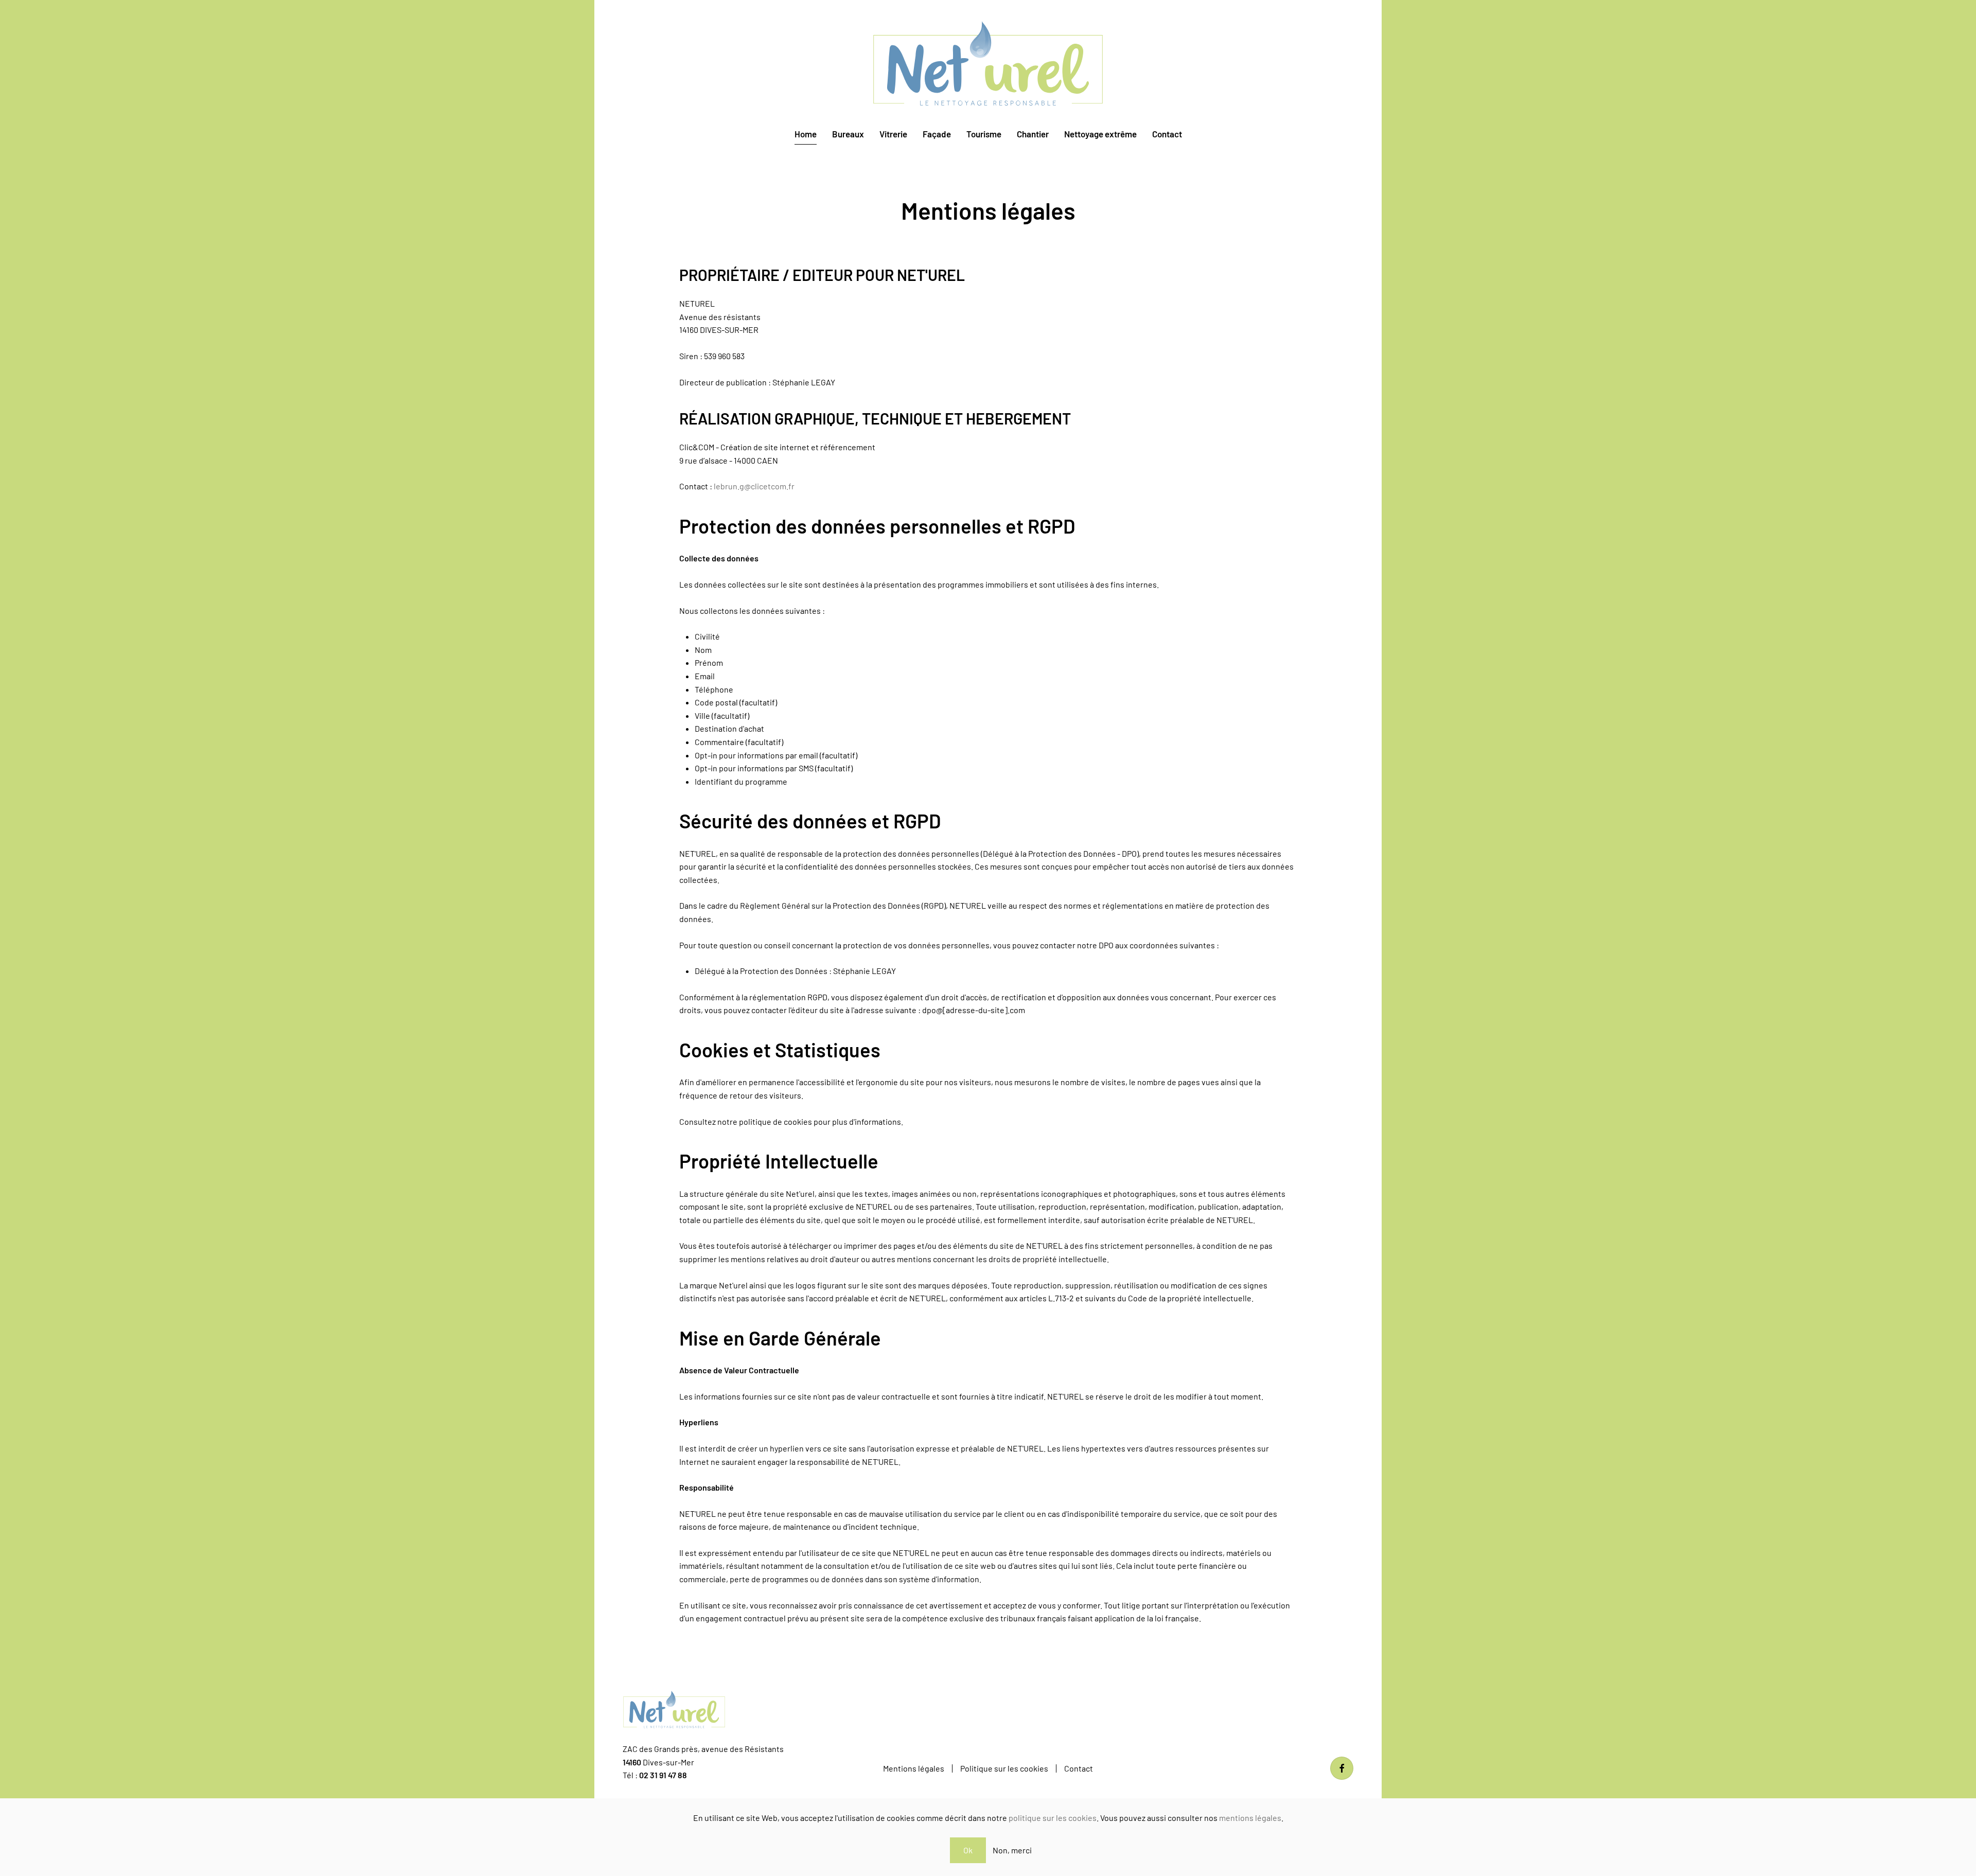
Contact (1167, 134)
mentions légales (1250, 1818)
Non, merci (1012, 1850)
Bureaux (848, 134)
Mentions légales (914, 1768)
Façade (937, 134)
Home (806, 134)
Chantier (1033, 134)
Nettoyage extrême (1100, 134)
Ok (968, 1850)
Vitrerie (893, 134)
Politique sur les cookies (1004, 1768)
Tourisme (984, 134)
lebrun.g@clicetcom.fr (754, 486)
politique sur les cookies (1053, 1818)
